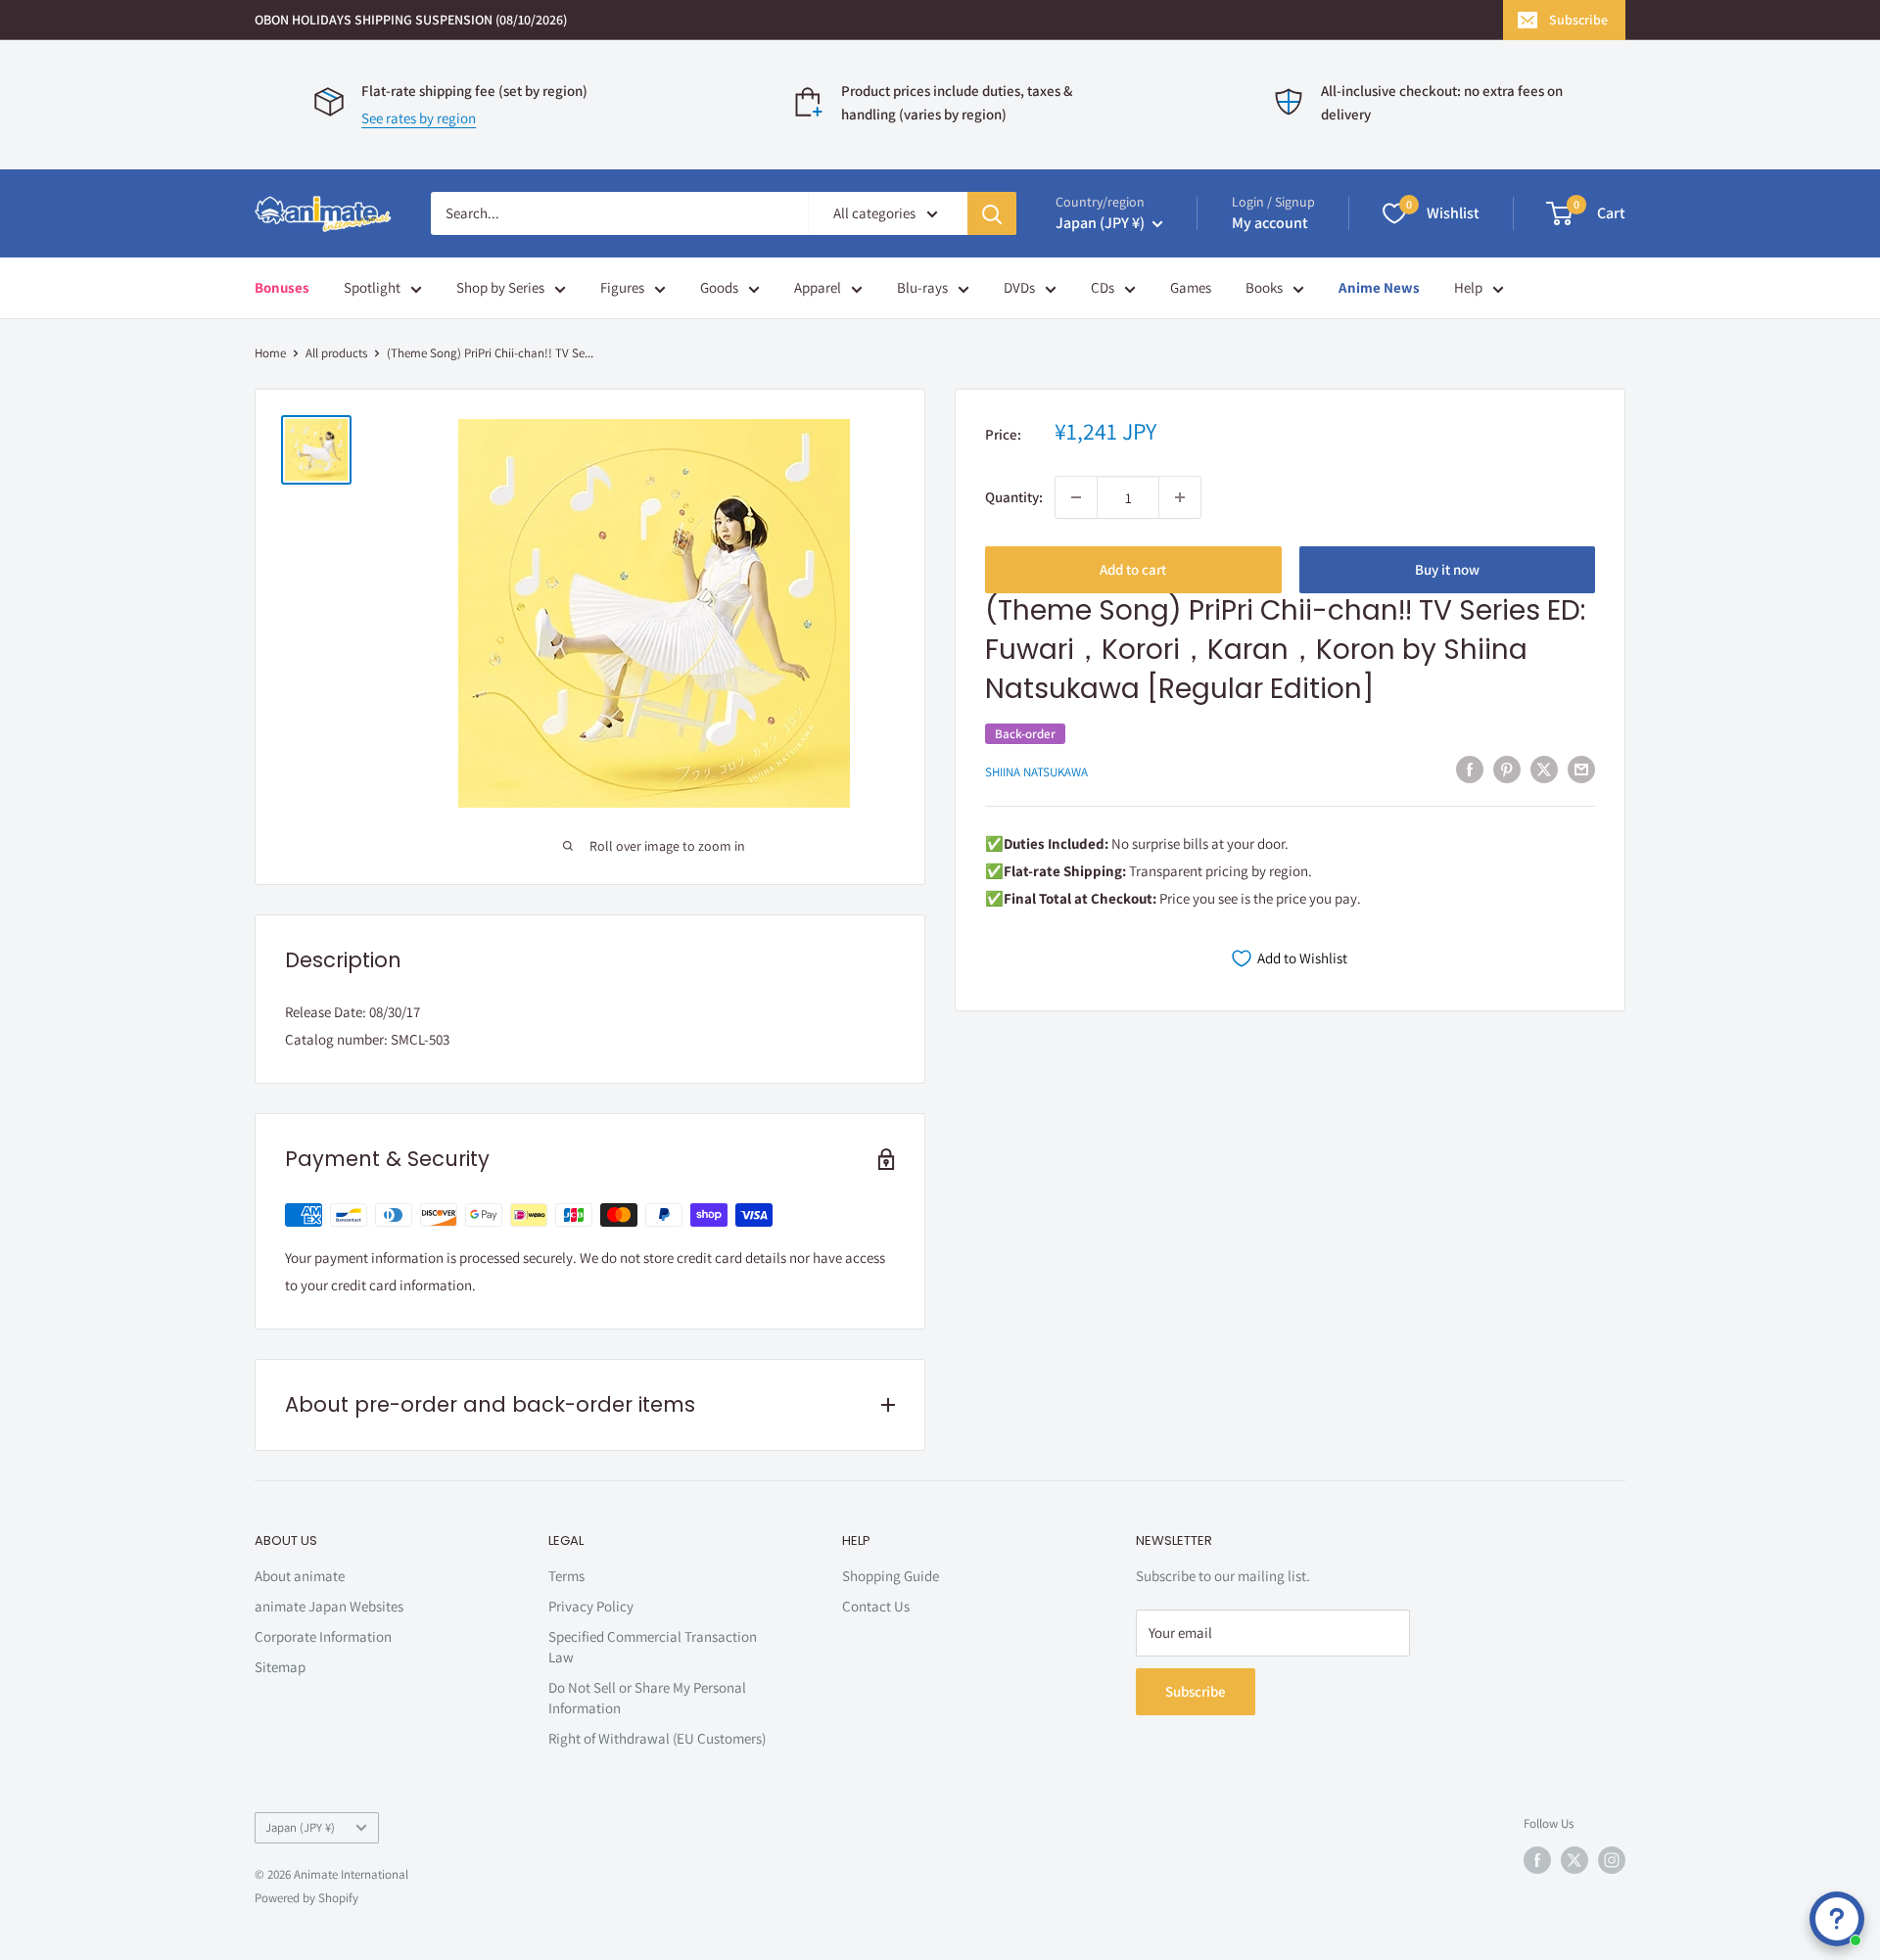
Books (1264, 287)
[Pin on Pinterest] (1507, 769)
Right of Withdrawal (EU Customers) (657, 1738)
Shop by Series (500, 287)
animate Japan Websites (329, 1606)
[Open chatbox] (1837, 1919)
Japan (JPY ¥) (300, 1827)
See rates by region (419, 118)
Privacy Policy (591, 1606)
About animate (300, 1576)
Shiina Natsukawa (1036, 771)
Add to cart (1133, 569)
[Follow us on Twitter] (1574, 1860)
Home (270, 353)
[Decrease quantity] (1076, 497)
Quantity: (1014, 497)
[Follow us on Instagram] (1612, 1860)
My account (1270, 223)
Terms (566, 1576)
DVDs (1019, 287)
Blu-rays (922, 287)
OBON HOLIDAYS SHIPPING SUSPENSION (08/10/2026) (411, 20)
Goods (719, 287)
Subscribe (1578, 20)
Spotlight (372, 287)
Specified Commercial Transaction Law (653, 1647)
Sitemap (280, 1667)
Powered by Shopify (306, 1898)
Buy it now (1447, 569)
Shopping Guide (891, 1576)
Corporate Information (323, 1636)
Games (1191, 287)
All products (336, 353)
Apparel (818, 287)
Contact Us (876, 1606)
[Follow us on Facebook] (1537, 1860)
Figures (622, 287)
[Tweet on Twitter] (1544, 769)
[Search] (992, 213)
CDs (1103, 287)
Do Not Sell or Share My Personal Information (647, 1698)
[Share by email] (1581, 769)
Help (1468, 287)
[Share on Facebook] (1470, 769)
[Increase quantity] (1180, 497)
